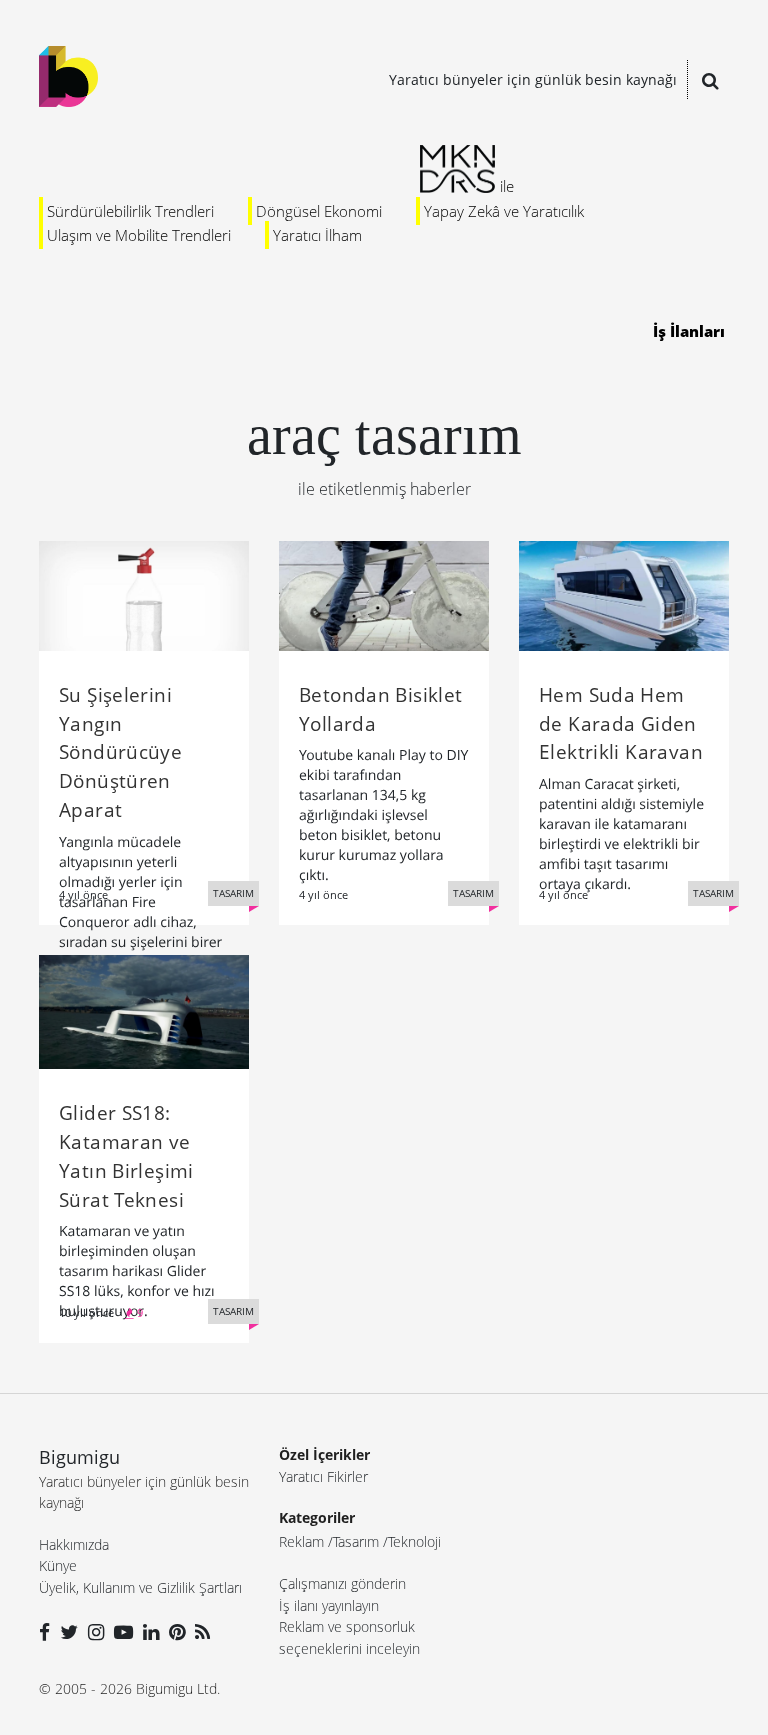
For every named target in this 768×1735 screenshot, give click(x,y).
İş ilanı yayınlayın (329, 1605)
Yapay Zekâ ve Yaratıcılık (504, 211)
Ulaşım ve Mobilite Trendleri (139, 235)
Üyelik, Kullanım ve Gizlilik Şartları (140, 1587)
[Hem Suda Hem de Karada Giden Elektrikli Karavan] (624, 594)
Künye (58, 1565)
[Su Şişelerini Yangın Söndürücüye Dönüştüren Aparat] (144, 594)
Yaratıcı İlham (317, 235)
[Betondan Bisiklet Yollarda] (384, 594)
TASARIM (233, 893)
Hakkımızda (74, 1544)
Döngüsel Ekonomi (319, 211)
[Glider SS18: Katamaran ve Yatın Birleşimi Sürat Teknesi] (144, 1010)
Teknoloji (414, 1541)
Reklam (301, 1541)
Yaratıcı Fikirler (323, 1476)
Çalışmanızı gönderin (342, 1583)
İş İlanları (689, 331)
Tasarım (356, 1541)
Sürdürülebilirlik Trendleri (130, 211)
